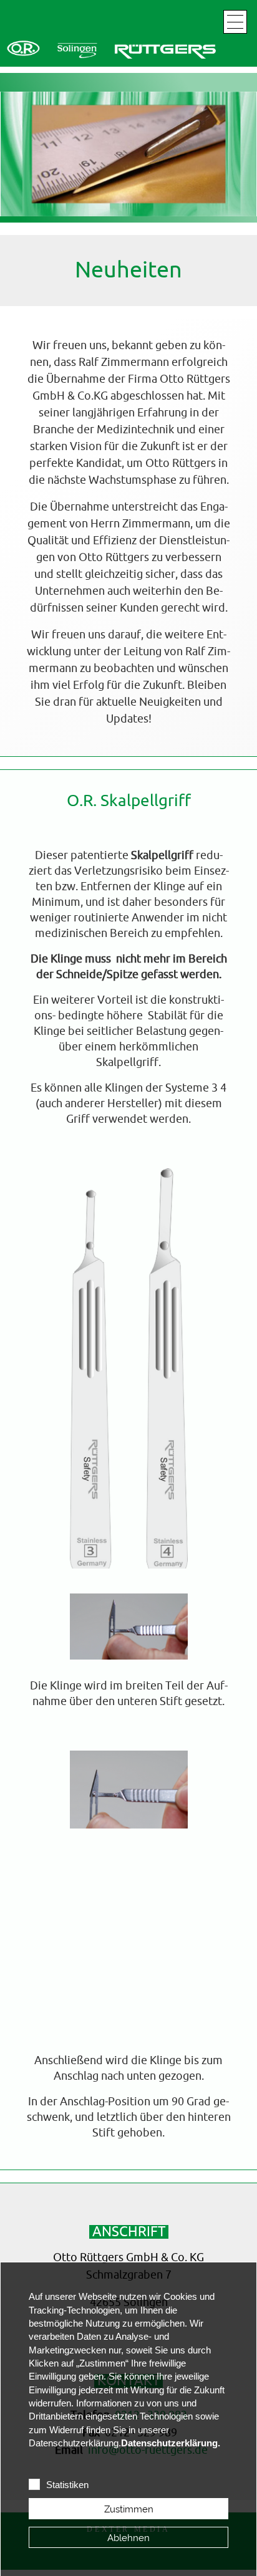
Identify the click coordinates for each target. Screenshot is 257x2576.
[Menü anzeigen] (235, 22)
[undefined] (112, 50)
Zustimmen (129, 2509)
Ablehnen (128, 2538)
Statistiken (67, 2485)
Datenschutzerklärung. (171, 2443)
